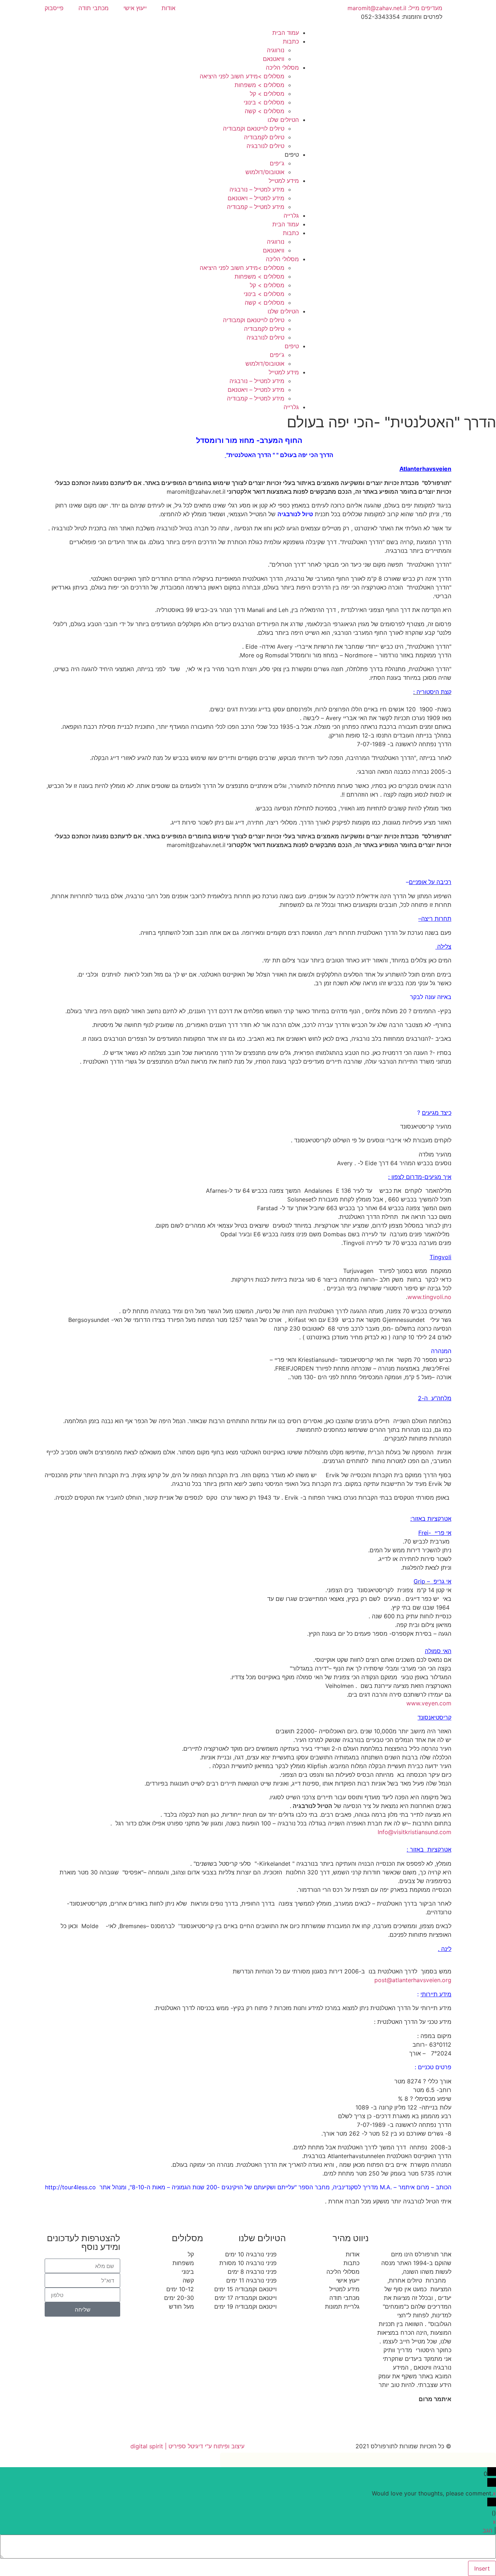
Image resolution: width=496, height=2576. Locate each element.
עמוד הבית (286, 33)
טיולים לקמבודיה (264, 137)
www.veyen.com (429, 1703)
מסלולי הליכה (282, 67)
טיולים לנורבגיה (265, 146)
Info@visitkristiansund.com (414, 1832)
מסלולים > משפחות (259, 85)
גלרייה (291, 215)
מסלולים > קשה (265, 111)
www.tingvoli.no (429, 1297)
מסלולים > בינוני (264, 102)
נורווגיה (276, 50)
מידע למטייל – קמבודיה (256, 207)
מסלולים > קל (267, 94)
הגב (487, 2530)
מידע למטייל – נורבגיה (257, 189)
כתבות (291, 41)
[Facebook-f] (442, 2425)
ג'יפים (277, 163)
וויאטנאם (274, 59)
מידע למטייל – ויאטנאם (256, 198)
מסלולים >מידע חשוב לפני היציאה (242, 76)
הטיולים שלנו (283, 120)
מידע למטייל (284, 181)
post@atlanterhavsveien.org (413, 1980)
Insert (482, 2568)
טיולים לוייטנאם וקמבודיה (254, 128)
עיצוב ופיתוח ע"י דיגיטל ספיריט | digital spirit (187, 2446)
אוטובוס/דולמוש (265, 172)
